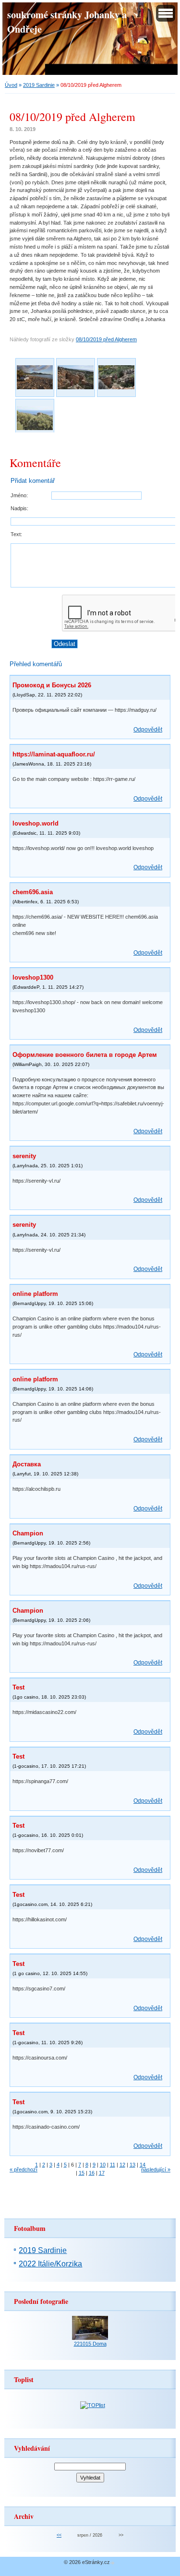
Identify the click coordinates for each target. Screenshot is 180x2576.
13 (132, 2165)
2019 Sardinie (39, 85)
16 (92, 2173)
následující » (156, 2169)
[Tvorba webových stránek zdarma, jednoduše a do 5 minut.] (113, 2563)
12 (122, 2165)
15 (82, 2173)
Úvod (11, 85)
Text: (16, 534)
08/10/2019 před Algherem (106, 339)
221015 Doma (90, 2344)
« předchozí (24, 2169)
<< (59, 2535)
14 (143, 2165)
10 (103, 2165)
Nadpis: (19, 508)
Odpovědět (148, 730)
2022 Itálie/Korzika (50, 2264)
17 (102, 2173)
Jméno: (19, 495)
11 (113, 2165)
